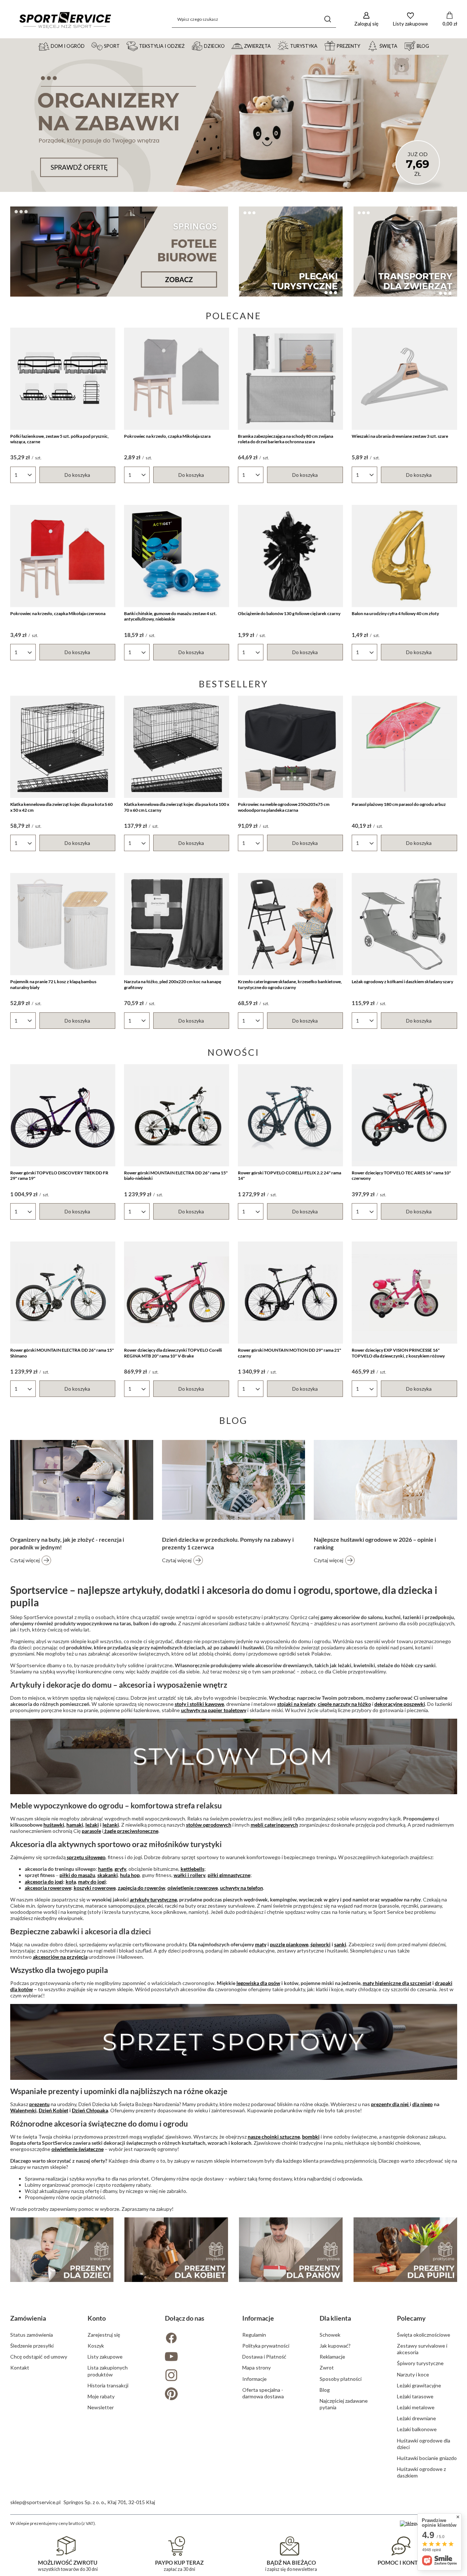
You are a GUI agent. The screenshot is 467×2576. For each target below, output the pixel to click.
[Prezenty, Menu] (363, 46)
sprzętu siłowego (86, 1857)
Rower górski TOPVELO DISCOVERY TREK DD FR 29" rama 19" (59, 1176)
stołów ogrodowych (209, 1825)
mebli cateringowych (274, 1825)
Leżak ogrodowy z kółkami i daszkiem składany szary (402, 982)
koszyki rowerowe (95, 1888)
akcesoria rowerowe (48, 1888)
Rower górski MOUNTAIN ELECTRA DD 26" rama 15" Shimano (62, 1353)
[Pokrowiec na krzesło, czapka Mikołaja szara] (177, 379)
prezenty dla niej (390, 2104)
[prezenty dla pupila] (405, 2250)
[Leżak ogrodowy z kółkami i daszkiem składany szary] (404, 924)
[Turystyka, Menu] (321, 46)
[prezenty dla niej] (176, 2250)
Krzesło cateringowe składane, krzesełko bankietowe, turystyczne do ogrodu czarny (290, 984)
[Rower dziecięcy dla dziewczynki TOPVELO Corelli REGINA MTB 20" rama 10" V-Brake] (177, 1293)
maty (261, 1944)
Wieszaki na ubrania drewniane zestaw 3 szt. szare (400, 436)
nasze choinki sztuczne (274, 2137)
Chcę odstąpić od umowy (39, 2357)
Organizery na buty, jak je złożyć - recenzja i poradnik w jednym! (67, 1543)
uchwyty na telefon (242, 1888)
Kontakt (20, 2368)
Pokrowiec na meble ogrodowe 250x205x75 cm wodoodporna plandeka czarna (284, 807)
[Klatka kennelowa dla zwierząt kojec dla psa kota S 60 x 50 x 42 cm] (63, 747)
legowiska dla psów (258, 1983)
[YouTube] (195, 2357)
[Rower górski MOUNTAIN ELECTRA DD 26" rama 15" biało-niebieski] (177, 1115)
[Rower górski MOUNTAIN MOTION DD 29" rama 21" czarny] (290, 1293)
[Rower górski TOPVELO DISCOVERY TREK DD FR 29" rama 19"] (63, 1115)
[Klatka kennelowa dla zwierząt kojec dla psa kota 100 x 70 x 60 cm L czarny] (177, 747)
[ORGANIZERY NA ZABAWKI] (233, 123)
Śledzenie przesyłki (32, 2346)
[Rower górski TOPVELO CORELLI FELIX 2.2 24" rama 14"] (290, 1115)
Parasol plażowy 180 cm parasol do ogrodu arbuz (399, 804)
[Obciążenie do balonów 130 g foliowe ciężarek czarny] (290, 556)
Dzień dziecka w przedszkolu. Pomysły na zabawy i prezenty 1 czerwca (228, 1543)
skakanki (108, 1875)
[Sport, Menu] (123, 46)
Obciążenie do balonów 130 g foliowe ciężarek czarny (289, 613)
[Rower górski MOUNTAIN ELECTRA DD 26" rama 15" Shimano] (63, 1293)
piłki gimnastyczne (229, 1875)
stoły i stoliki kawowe (199, 1704)
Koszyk (96, 2346)
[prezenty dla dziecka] (62, 2250)
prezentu (39, 2104)
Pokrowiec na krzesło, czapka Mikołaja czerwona (58, 613)
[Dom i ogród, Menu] (88, 46)
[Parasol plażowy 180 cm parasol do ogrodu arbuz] (404, 747)
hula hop (130, 1875)
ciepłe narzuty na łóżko (344, 1704)
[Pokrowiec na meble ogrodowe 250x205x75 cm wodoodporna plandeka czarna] (290, 747)
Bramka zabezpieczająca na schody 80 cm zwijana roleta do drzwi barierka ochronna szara (285, 439)
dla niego (422, 2104)
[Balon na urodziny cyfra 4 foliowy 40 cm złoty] (404, 556)
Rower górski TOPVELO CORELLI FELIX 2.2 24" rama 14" (290, 1176)
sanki (340, 1944)
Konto (97, 2318)
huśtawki (54, 1825)
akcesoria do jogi (44, 1882)
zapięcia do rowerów (142, 1888)
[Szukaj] (328, 19)
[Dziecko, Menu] (228, 46)
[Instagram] (195, 2376)
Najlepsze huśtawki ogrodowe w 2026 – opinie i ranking (375, 1543)
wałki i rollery (190, 1875)
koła (71, 1882)
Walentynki (23, 2110)
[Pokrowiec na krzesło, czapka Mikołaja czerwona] (63, 556)
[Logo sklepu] (65, 19)
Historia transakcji (108, 2385)
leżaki (92, 1825)
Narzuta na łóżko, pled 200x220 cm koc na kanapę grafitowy (173, 984)
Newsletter (101, 2407)
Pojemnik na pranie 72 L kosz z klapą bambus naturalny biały (53, 984)
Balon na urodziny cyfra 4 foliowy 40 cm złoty (395, 613)
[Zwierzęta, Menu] (274, 46)
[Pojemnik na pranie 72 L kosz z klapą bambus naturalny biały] (63, 924)
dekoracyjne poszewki (400, 1704)
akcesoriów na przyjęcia (60, 1957)
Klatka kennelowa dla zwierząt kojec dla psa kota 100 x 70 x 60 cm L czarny (177, 807)
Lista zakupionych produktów (108, 2371)
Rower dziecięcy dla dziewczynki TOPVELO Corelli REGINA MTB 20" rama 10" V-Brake (173, 1353)
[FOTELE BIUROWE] (119, 252)
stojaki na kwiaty (296, 1704)
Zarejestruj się (104, 2335)
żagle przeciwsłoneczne (131, 1831)
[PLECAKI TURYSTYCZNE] (291, 252)
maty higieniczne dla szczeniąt (397, 1983)
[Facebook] (195, 2339)
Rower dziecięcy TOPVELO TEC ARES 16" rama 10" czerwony (401, 1176)
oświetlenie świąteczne (78, 2149)
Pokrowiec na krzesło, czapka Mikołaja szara (167, 436)
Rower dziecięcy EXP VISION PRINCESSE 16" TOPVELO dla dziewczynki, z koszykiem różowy (398, 1353)
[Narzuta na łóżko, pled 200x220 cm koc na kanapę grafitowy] (177, 924)
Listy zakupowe (105, 2357)
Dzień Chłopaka (90, 2110)
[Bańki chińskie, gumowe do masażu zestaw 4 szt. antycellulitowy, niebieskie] (177, 556)
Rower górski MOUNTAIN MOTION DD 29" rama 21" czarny (290, 1353)
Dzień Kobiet (53, 2110)
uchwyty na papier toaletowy (214, 1710)
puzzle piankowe (289, 1944)
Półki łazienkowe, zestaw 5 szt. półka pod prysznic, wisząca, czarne (59, 439)
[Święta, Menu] (401, 46)
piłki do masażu (77, 1875)
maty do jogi (92, 1882)
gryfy (120, 1869)
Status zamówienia (32, 2335)
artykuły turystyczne (153, 1899)
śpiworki (321, 1944)
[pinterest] (195, 2395)
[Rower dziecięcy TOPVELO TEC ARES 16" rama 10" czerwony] (404, 1115)
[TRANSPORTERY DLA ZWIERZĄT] (405, 252)
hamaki (75, 1825)
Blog (233, 1420)
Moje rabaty (101, 2396)
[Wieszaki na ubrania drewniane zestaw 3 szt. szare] (404, 379)
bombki (311, 2137)
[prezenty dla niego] (291, 2250)
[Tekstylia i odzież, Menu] (188, 46)
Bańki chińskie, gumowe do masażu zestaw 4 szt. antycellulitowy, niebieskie (170, 616)
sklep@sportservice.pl (35, 2502)
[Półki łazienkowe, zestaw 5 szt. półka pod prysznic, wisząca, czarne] (63, 379)
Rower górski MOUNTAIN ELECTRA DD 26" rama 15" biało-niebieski (176, 1176)
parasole (91, 1831)
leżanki (111, 1825)
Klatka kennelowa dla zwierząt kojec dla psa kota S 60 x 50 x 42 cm (61, 807)
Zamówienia (28, 2318)
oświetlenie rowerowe (193, 1888)
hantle (105, 1869)
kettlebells (192, 1869)
